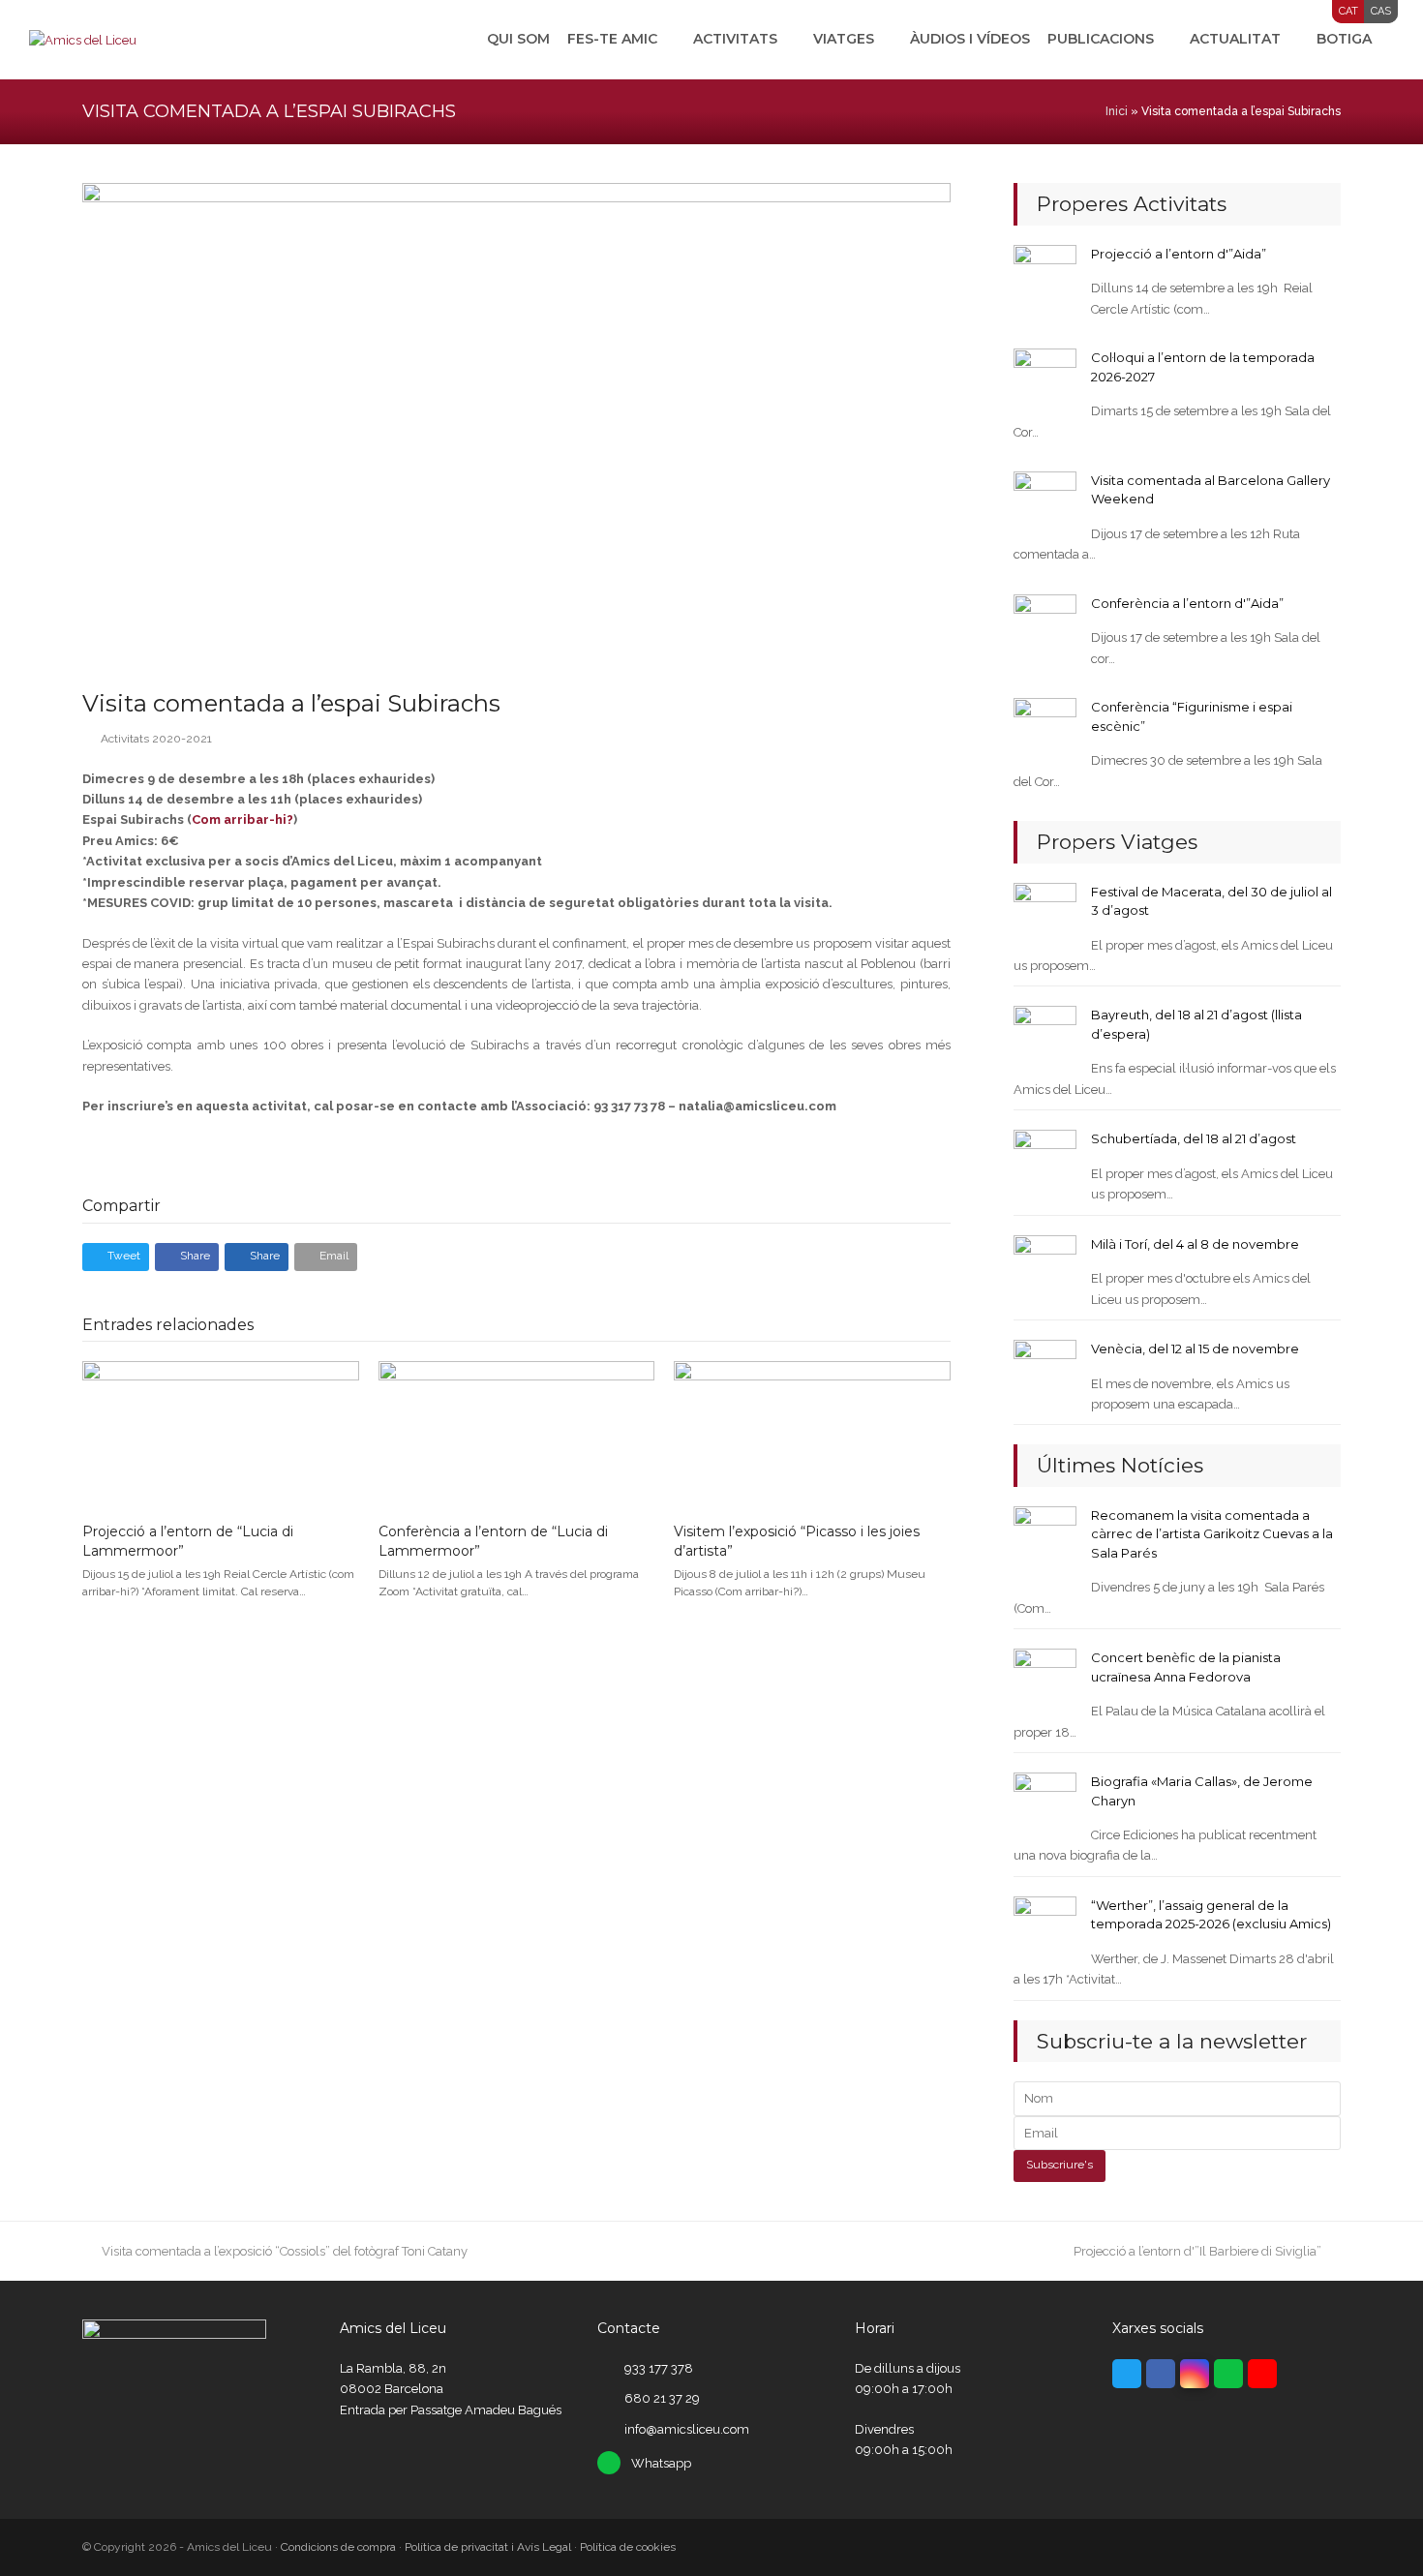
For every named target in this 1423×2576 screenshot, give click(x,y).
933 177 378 (659, 2368)
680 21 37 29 (662, 2398)
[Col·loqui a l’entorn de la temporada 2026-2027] (1045, 379)
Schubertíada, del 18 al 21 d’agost (1194, 1138)
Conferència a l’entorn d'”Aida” (1187, 603)
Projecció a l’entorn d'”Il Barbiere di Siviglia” (1197, 2251)
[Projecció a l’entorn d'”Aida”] (1045, 275)
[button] (116, 1257)
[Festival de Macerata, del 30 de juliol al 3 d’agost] (1045, 912)
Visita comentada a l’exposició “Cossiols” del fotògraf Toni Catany (284, 2251)
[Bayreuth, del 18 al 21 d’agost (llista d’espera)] (1045, 1036)
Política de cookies (628, 2547)
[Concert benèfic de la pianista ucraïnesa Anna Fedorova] (1045, 1679)
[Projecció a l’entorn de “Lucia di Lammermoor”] (221, 1433)
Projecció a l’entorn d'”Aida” (1179, 254)
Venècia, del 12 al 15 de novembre (1195, 1349)
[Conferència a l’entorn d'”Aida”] (1045, 625)
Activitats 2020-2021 (156, 739)
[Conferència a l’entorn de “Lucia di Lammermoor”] (517, 1433)
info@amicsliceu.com (687, 2429)
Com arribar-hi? (242, 819)
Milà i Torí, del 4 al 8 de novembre (1195, 1244)
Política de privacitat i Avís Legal (488, 2547)
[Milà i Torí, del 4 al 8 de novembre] (1045, 1266)
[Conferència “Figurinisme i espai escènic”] (1045, 728)
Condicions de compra (338, 2547)
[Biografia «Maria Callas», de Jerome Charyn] (1045, 1803)
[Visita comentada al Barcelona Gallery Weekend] (1045, 502)
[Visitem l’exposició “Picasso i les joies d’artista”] (812, 1433)
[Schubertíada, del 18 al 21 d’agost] (1045, 1160)
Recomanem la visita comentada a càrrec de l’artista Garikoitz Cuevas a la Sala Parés (1212, 1534)
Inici (1117, 111)
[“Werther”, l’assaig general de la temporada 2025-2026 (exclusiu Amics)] (1045, 1927)
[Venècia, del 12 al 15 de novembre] (1045, 1370)
